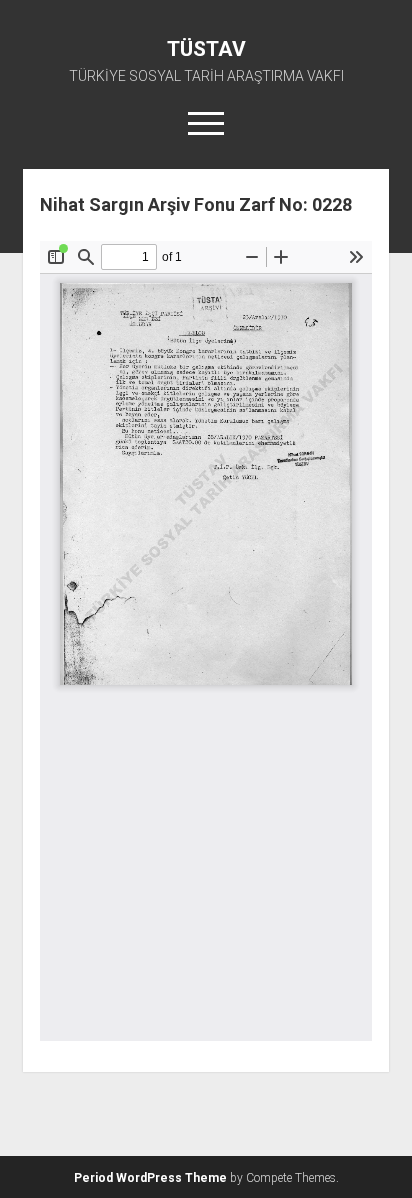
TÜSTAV (206, 49)
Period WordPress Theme (150, 1178)
